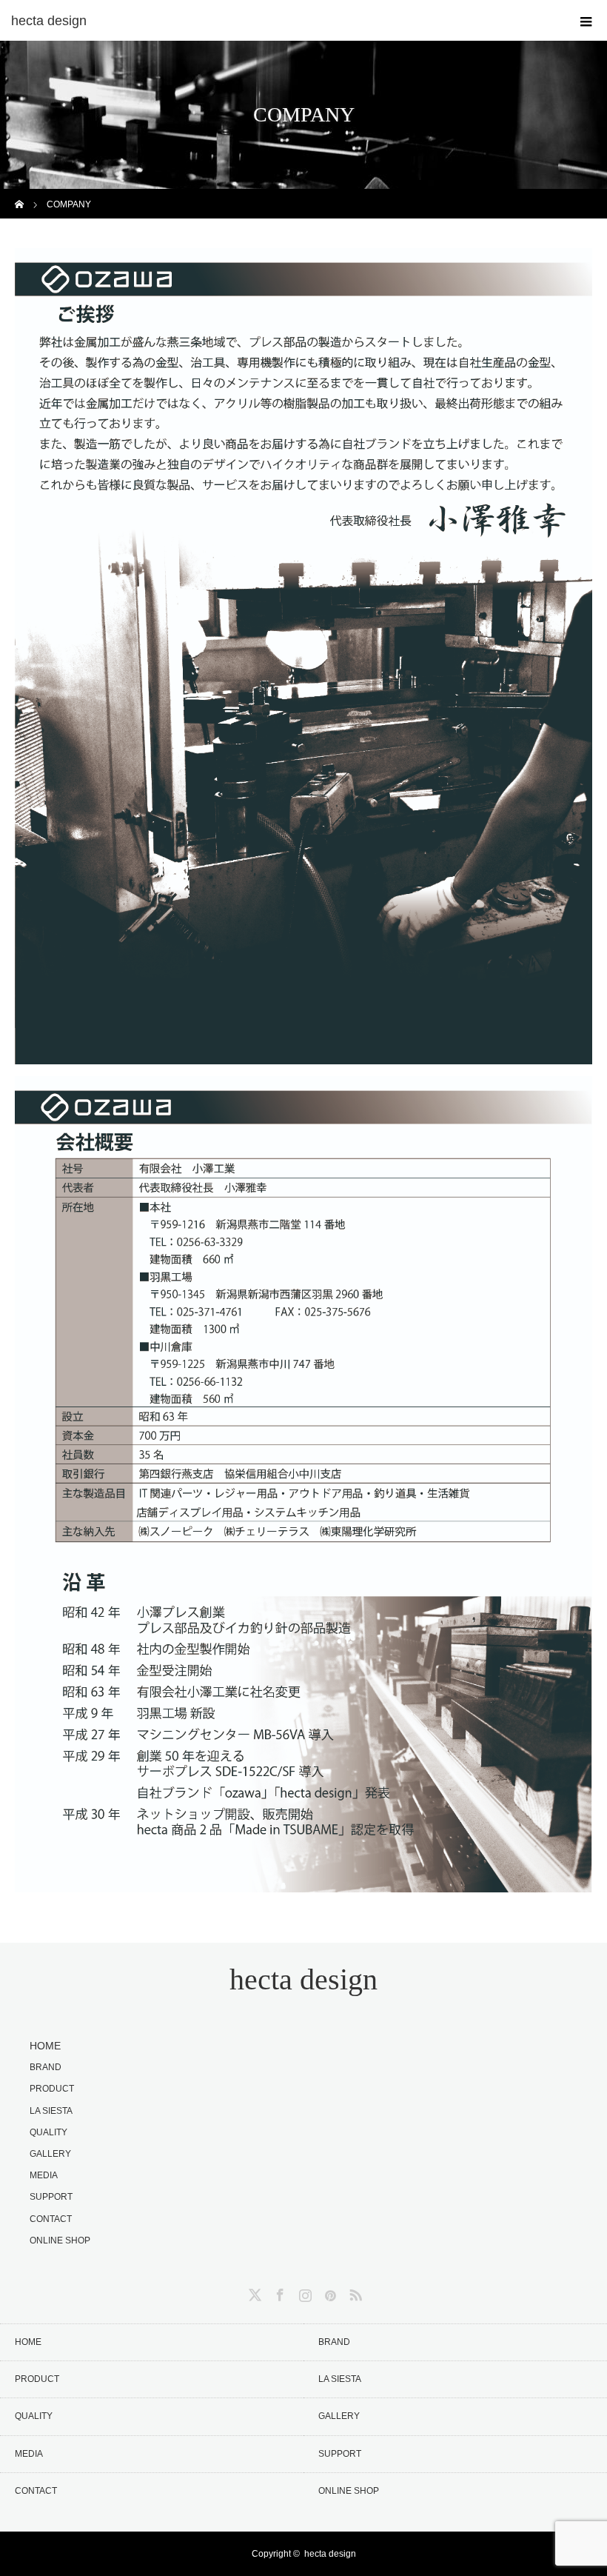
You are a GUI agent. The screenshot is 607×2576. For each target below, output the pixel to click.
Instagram (303, 2292)
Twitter (253, 2292)
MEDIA (44, 2175)
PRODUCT (52, 2089)
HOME (45, 2046)
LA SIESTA (51, 2111)
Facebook (278, 2292)
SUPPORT (51, 2197)
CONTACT (51, 2219)
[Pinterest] (329, 2292)
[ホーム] (20, 194)
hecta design (303, 1979)
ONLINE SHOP (60, 2240)
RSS (354, 2292)
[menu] (586, 21)
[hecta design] (281, 21)
